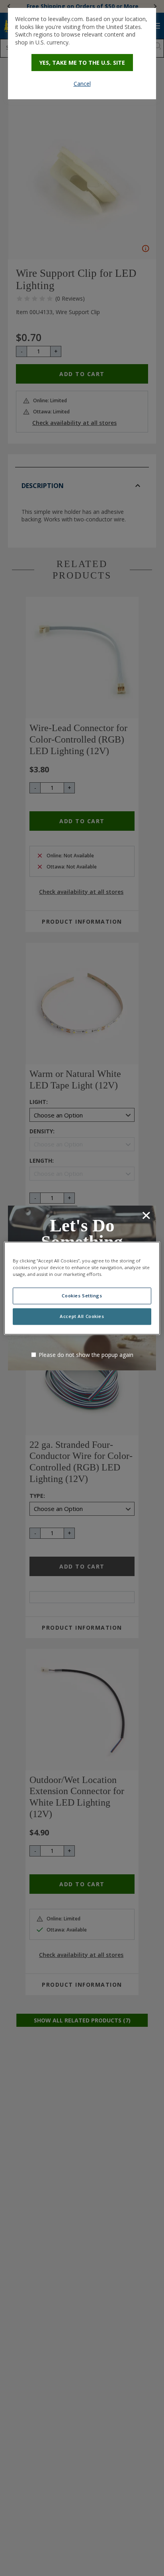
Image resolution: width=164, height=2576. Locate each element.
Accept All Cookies (82, 1316)
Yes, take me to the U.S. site (82, 63)
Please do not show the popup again (86, 1355)
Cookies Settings (82, 1296)
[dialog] (82, 54)
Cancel (82, 84)
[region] (82, 1288)
